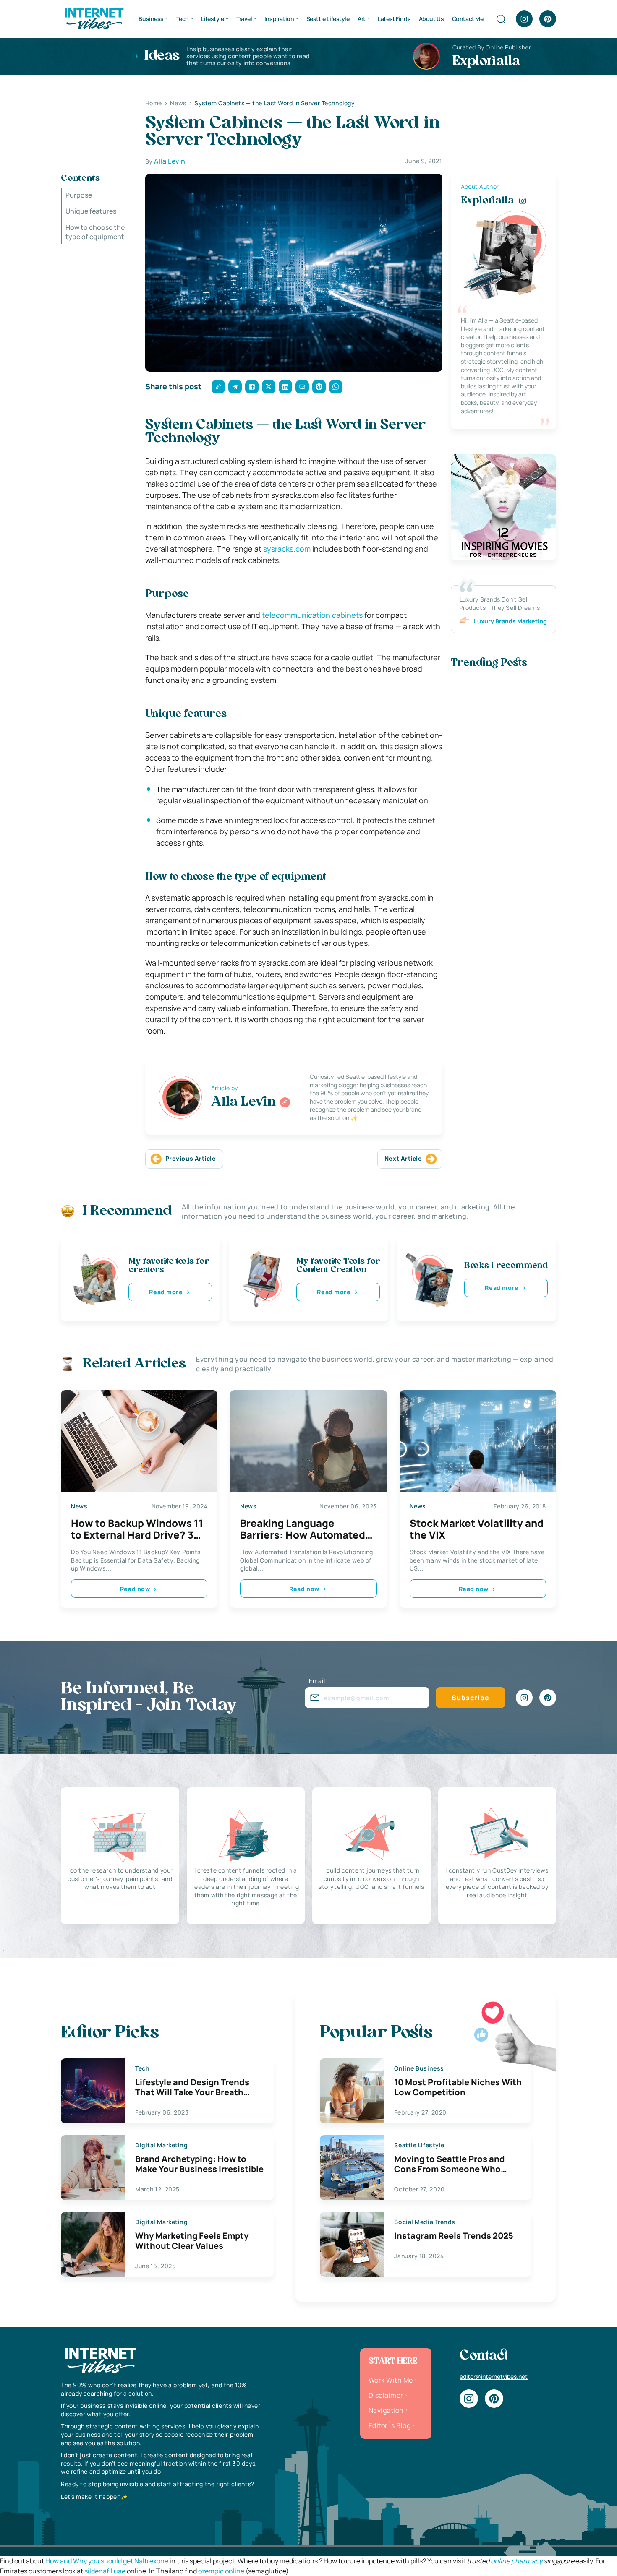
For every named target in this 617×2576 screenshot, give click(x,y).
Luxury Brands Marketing (510, 621)
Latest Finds (394, 19)
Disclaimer (386, 2395)
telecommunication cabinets (312, 615)
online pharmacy (516, 2561)
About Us (431, 19)
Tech (183, 19)
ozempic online (221, 2571)
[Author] (285, 1102)
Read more (166, 1292)
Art (362, 19)
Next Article (403, 1158)
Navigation (386, 2410)
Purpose (79, 195)
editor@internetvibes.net (494, 2377)
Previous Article (191, 1158)
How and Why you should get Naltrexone (107, 2561)
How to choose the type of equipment (95, 232)
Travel (244, 19)
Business (151, 19)
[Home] (94, 18)
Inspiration (279, 19)
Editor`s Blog (390, 2425)
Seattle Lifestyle (328, 19)
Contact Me (468, 19)
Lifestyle (212, 19)
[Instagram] (524, 19)
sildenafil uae (105, 2571)
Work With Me (391, 2380)
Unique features (91, 211)
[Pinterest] (548, 19)
